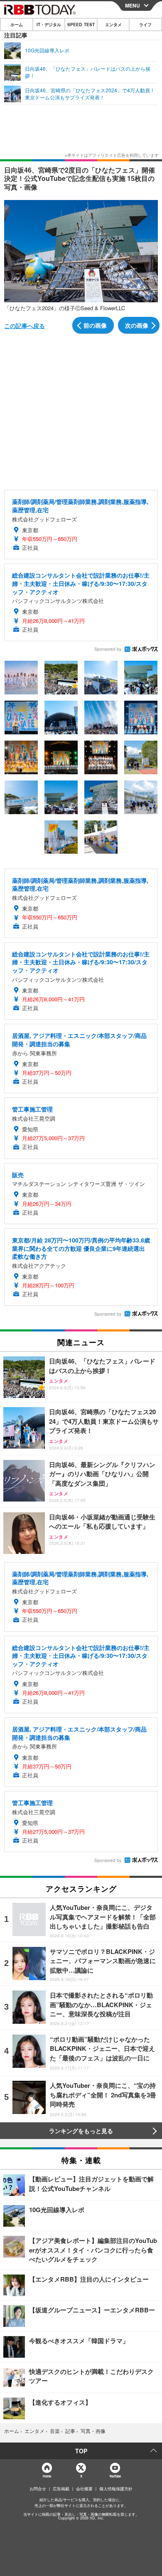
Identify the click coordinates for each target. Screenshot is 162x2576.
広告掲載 (61, 2489)
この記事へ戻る (25, 326)
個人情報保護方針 (116, 2489)
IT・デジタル (49, 25)
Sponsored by (108, 649)
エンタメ (113, 25)
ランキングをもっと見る (81, 2131)
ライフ (145, 25)
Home (47, 2476)
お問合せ (38, 2489)
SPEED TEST (81, 25)
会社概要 (84, 2489)
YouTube (115, 2476)
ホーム (17, 25)
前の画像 (95, 325)
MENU (133, 5)
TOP (81, 2451)
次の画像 (137, 325)
